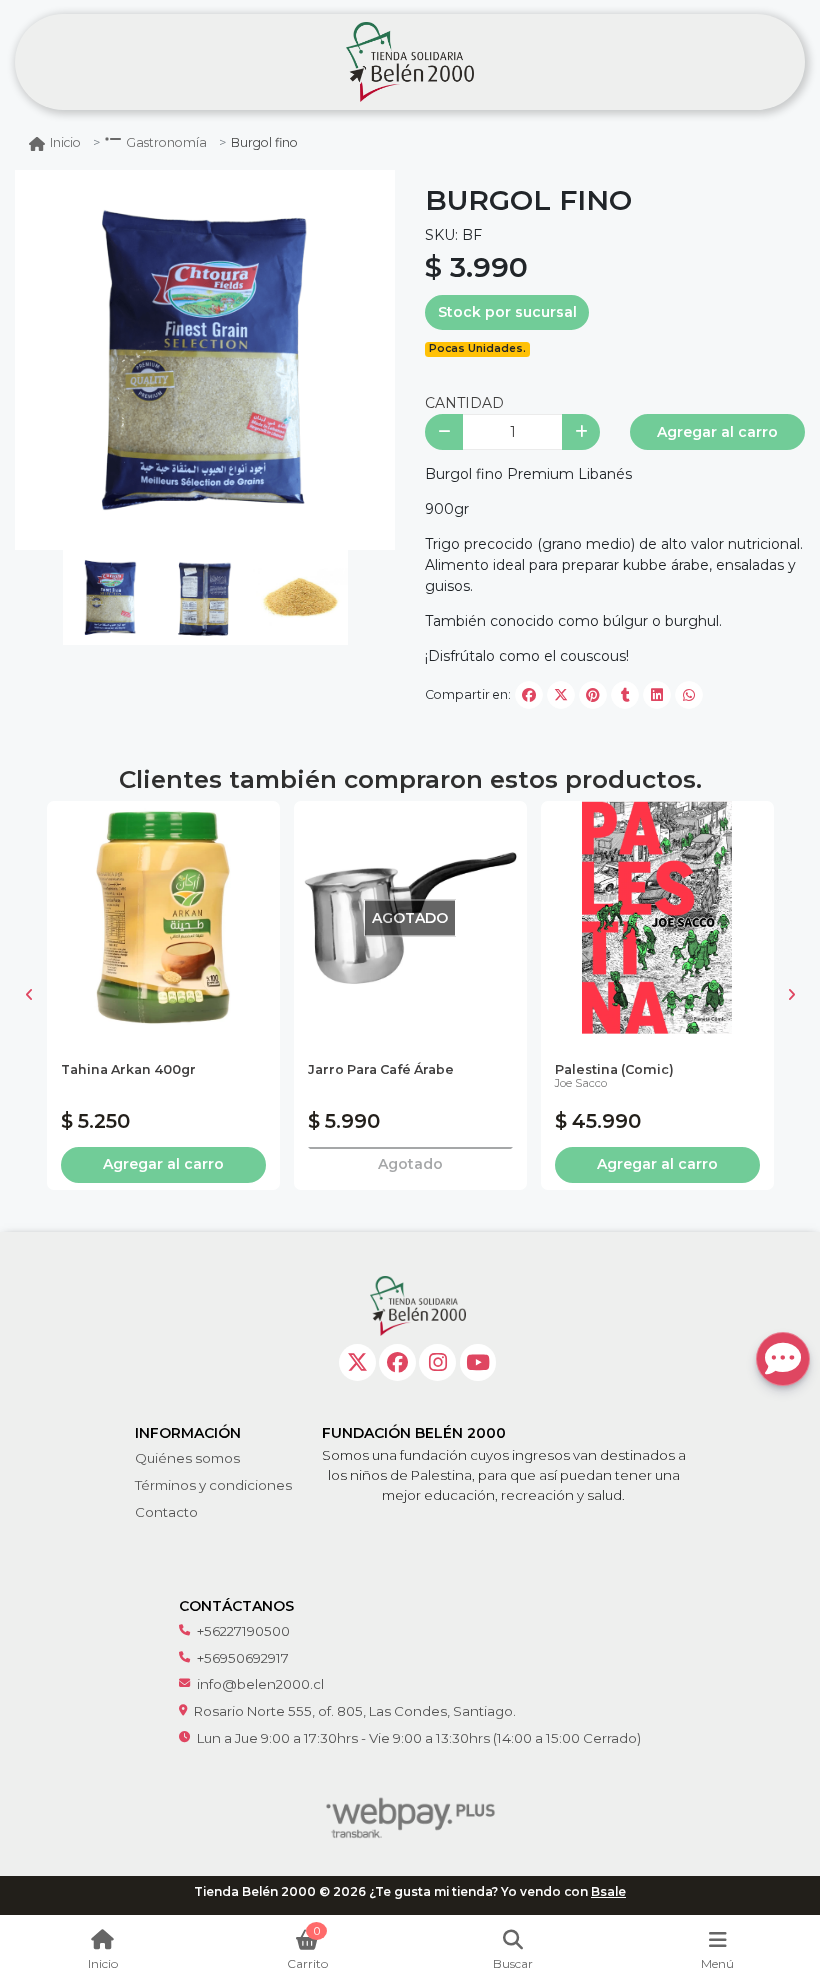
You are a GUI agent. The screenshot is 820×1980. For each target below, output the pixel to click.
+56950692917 (243, 1658)
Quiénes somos (187, 1458)
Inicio (65, 142)
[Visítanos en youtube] (478, 1362)
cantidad (464, 403)
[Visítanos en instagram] (437, 1362)
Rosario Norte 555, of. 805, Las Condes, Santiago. (355, 1711)
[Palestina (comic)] (657, 917)
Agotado (410, 1164)
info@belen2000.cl (260, 1684)
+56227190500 (243, 1631)
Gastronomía (166, 142)
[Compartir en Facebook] (529, 695)
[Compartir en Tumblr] (625, 695)
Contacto (166, 1512)
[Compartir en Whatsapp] (689, 695)
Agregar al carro (717, 432)
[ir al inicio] (417, 1306)
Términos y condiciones (213, 1485)
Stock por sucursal (507, 312)
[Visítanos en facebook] (397, 1362)
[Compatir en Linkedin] (657, 695)
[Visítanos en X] (357, 1362)
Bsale (608, 1891)
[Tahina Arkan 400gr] (163, 917)
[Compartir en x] (561, 695)
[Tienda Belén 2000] (410, 62)
